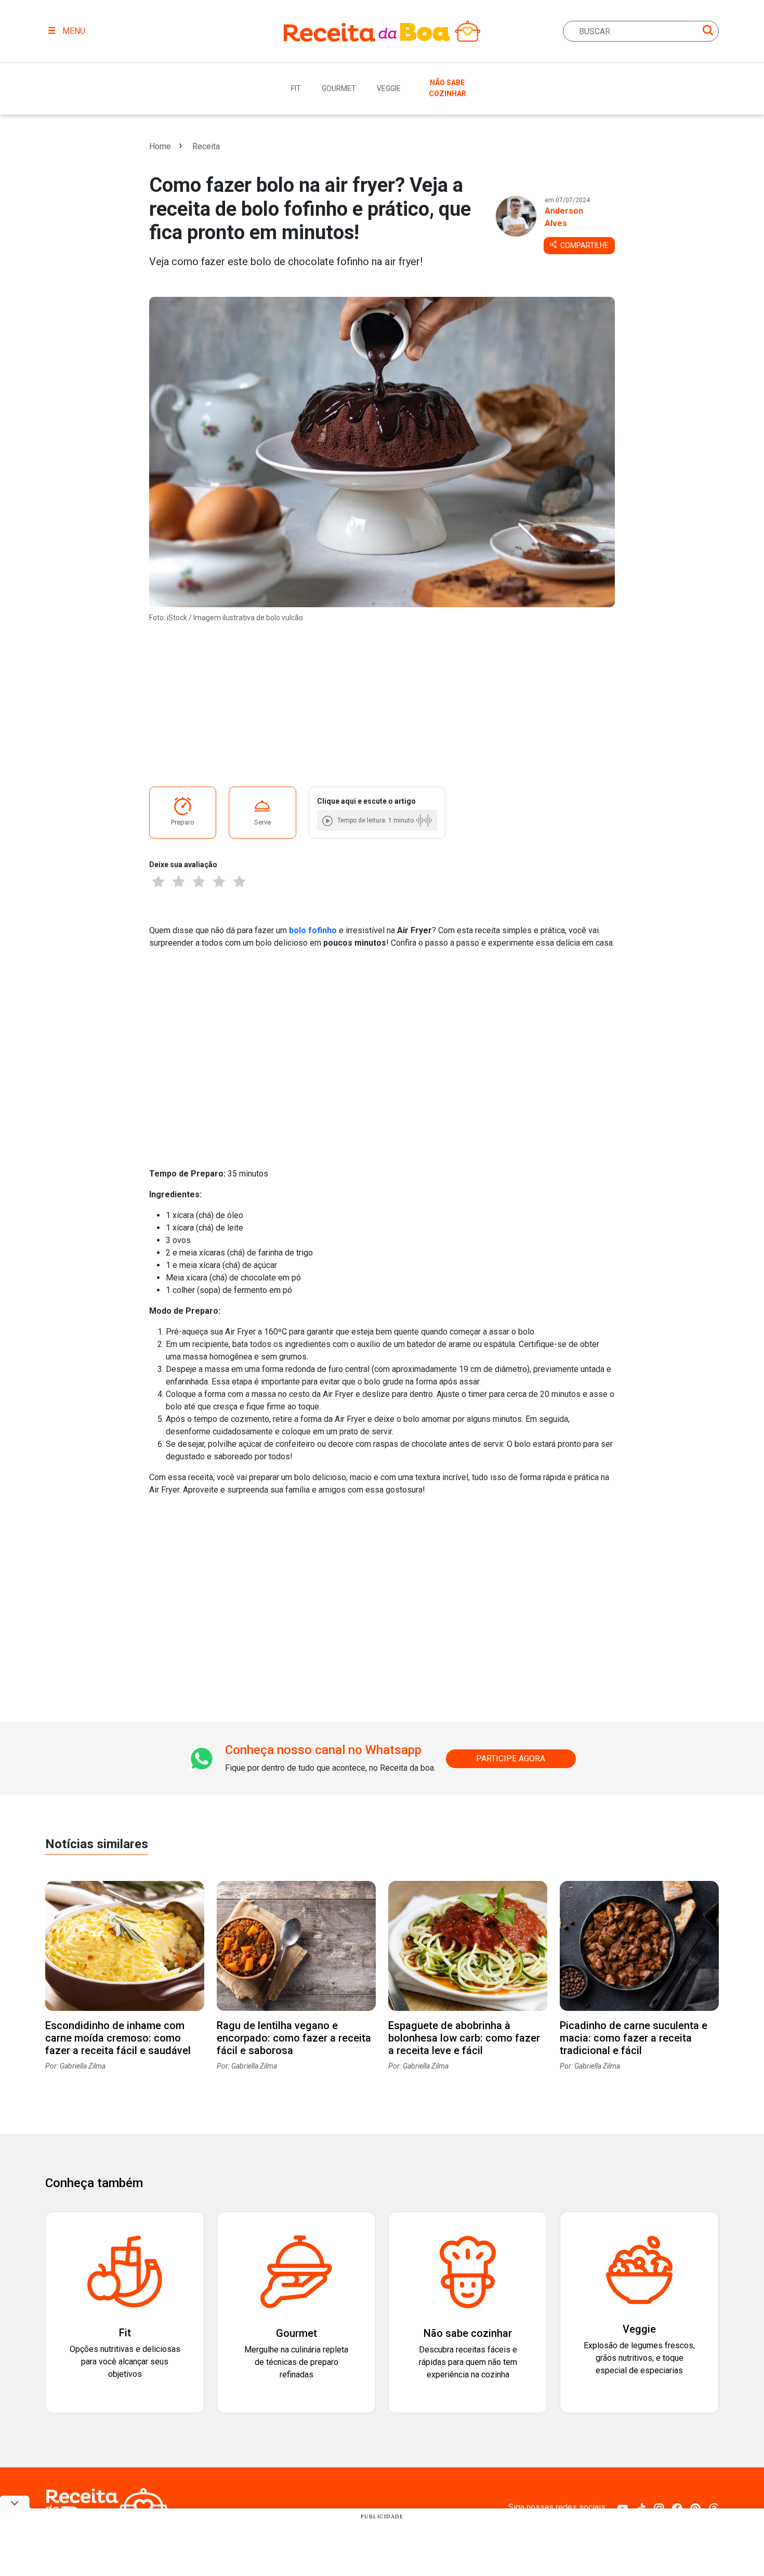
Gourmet (339, 88)
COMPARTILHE (584, 245)
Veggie (389, 88)
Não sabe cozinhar (447, 88)
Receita (206, 146)
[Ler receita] (328, 821)
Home (160, 146)
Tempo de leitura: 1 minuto (376, 820)
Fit (296, 88)
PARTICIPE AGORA (511, 1758)
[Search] (708, 32)
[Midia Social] (623, 2508)
